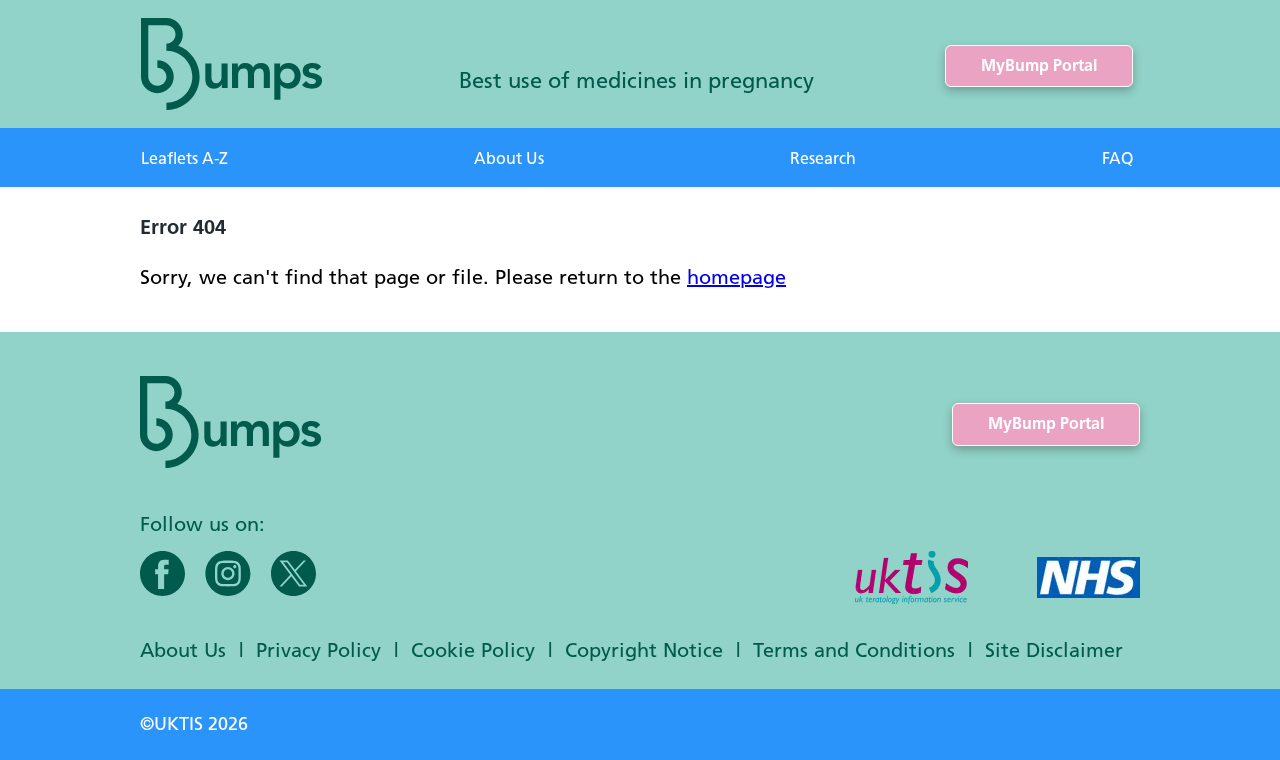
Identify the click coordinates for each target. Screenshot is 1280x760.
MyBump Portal (1039, 65)
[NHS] (1088, 579)
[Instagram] (228, 573)
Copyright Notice (644, 649)
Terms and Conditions (854, 649)
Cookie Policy (473, 649)
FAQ (1117, 158)
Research (823, 158)
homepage (736, 276)
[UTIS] (911, 579)
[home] (231, 64)
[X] (293, 573)
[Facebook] (162, 573)
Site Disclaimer (1054, 649)
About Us (509, 158)
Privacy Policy (318, 649)
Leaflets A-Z (184, 158)
